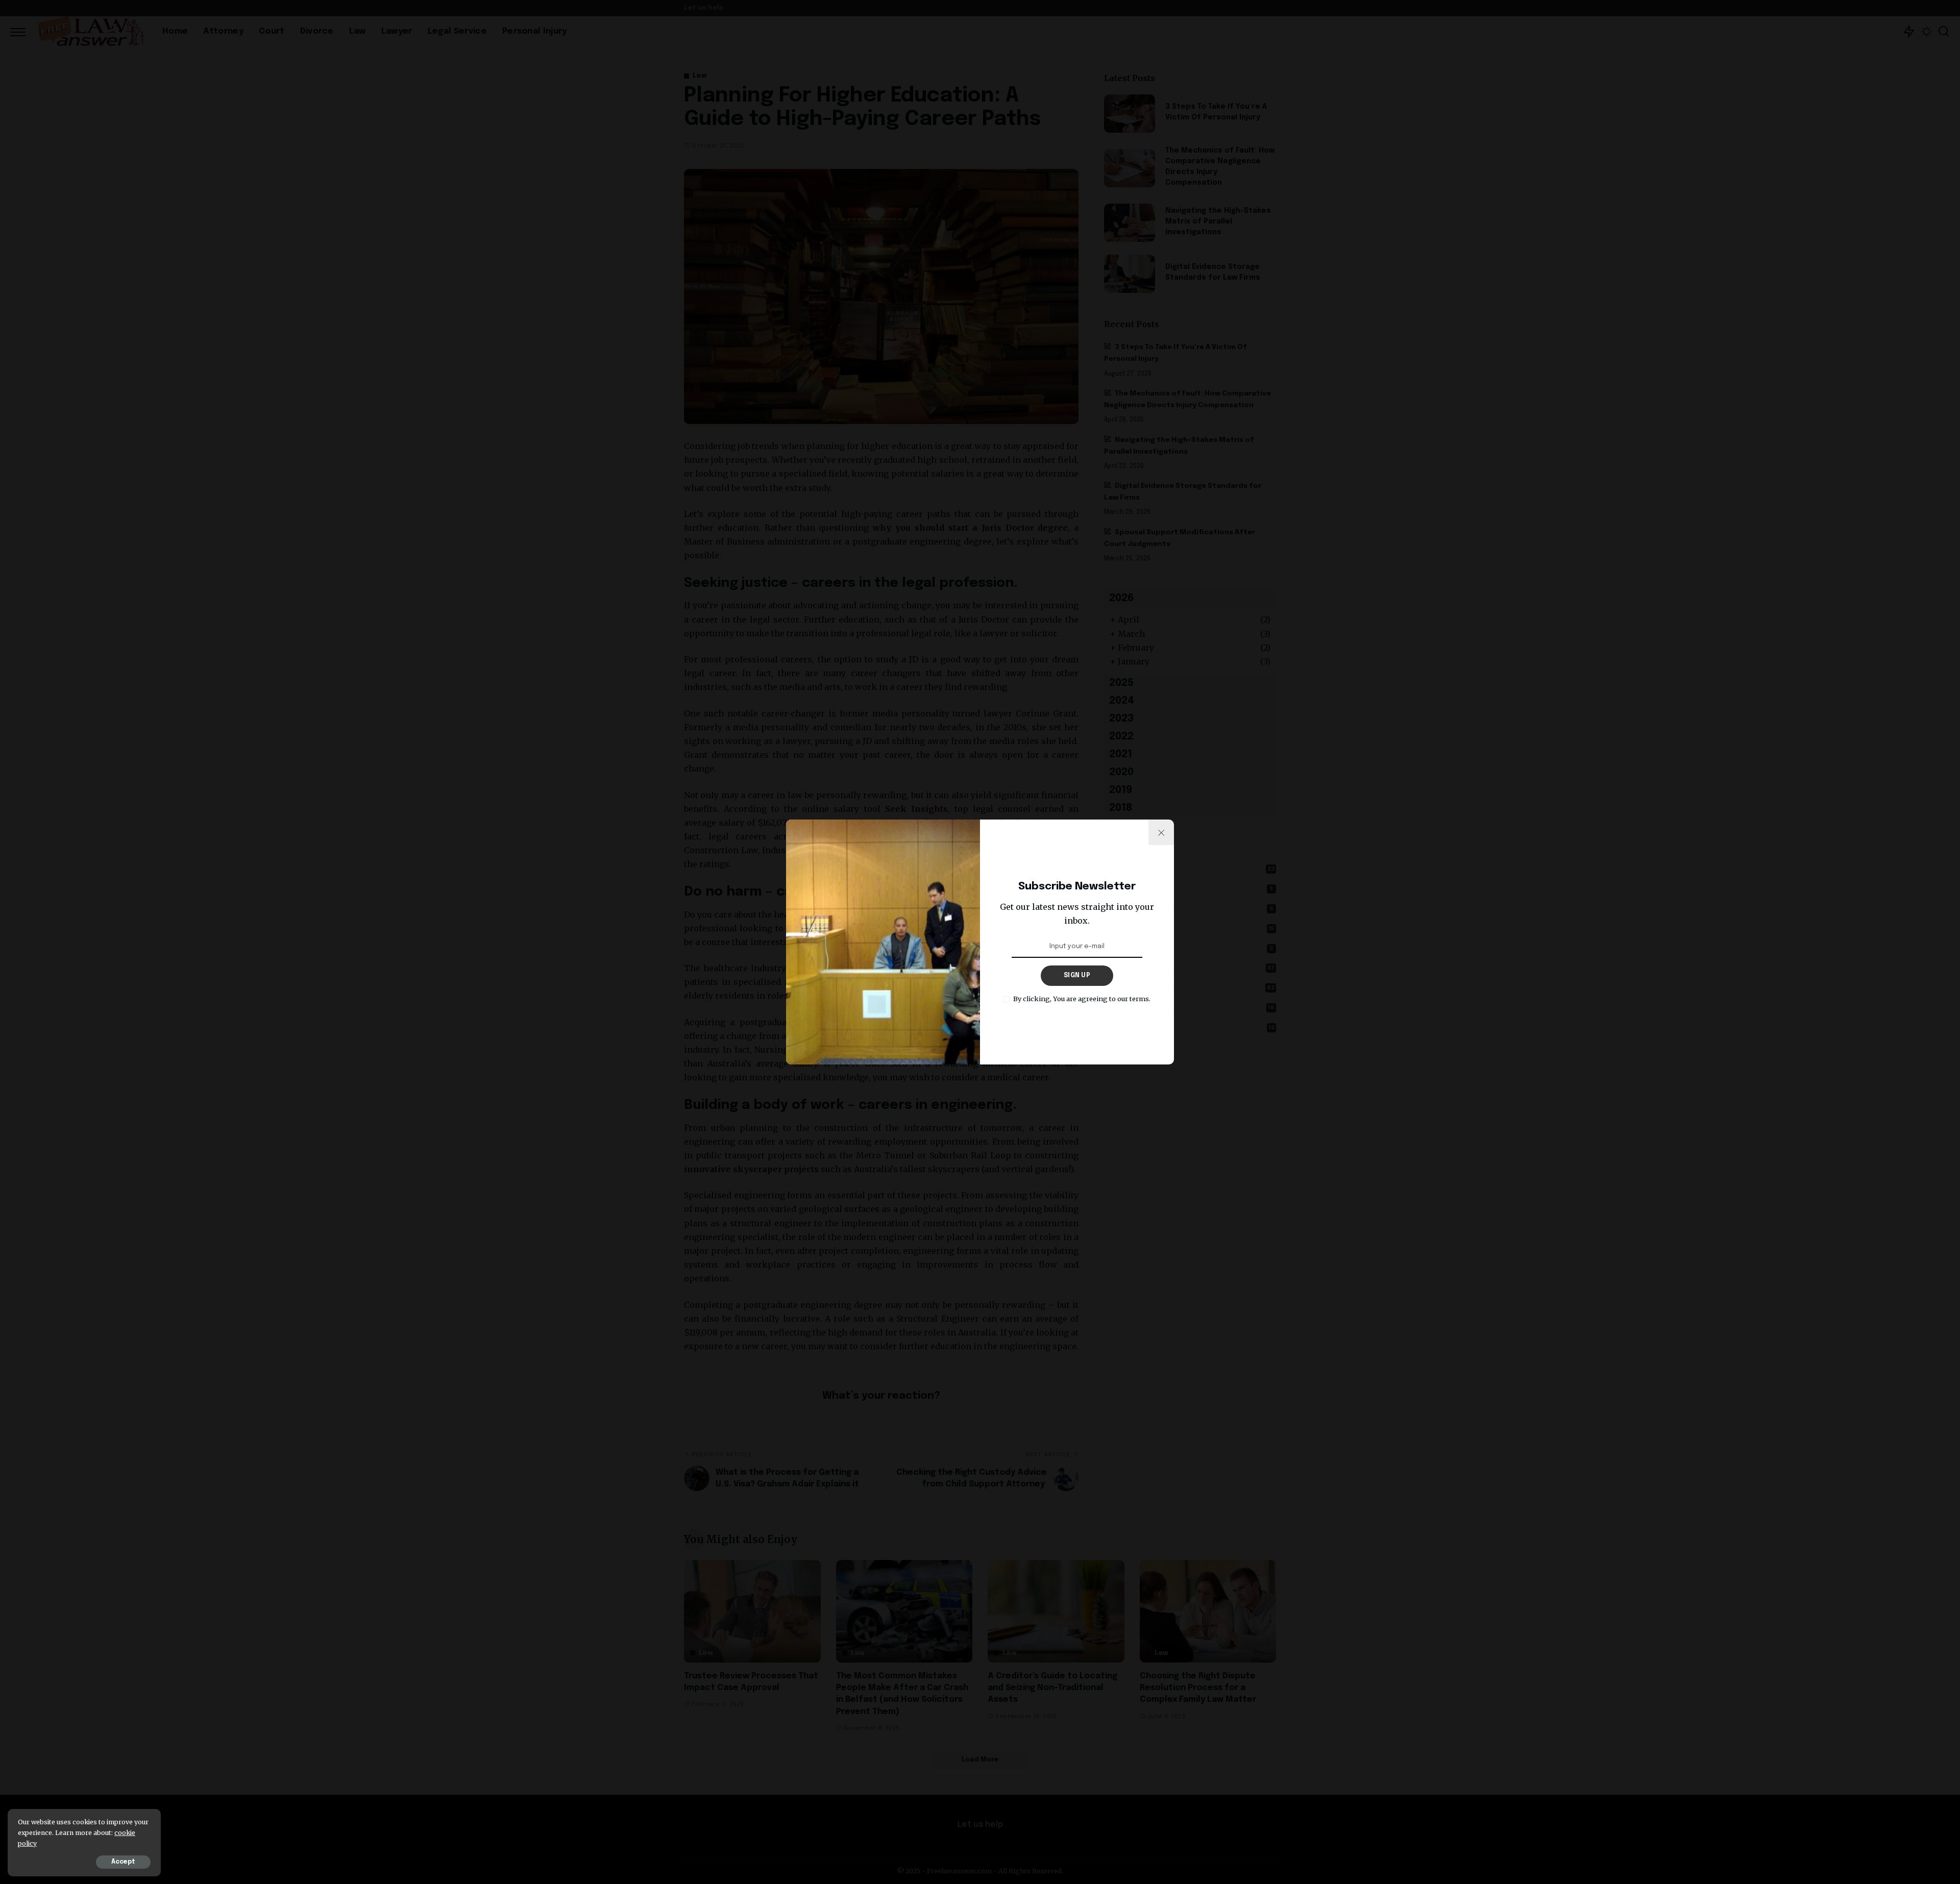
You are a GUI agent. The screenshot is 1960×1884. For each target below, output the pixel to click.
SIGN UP (1077, 976)
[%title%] (1161, 832)
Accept (123, 1862)
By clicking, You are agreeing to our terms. (1082, 999)
